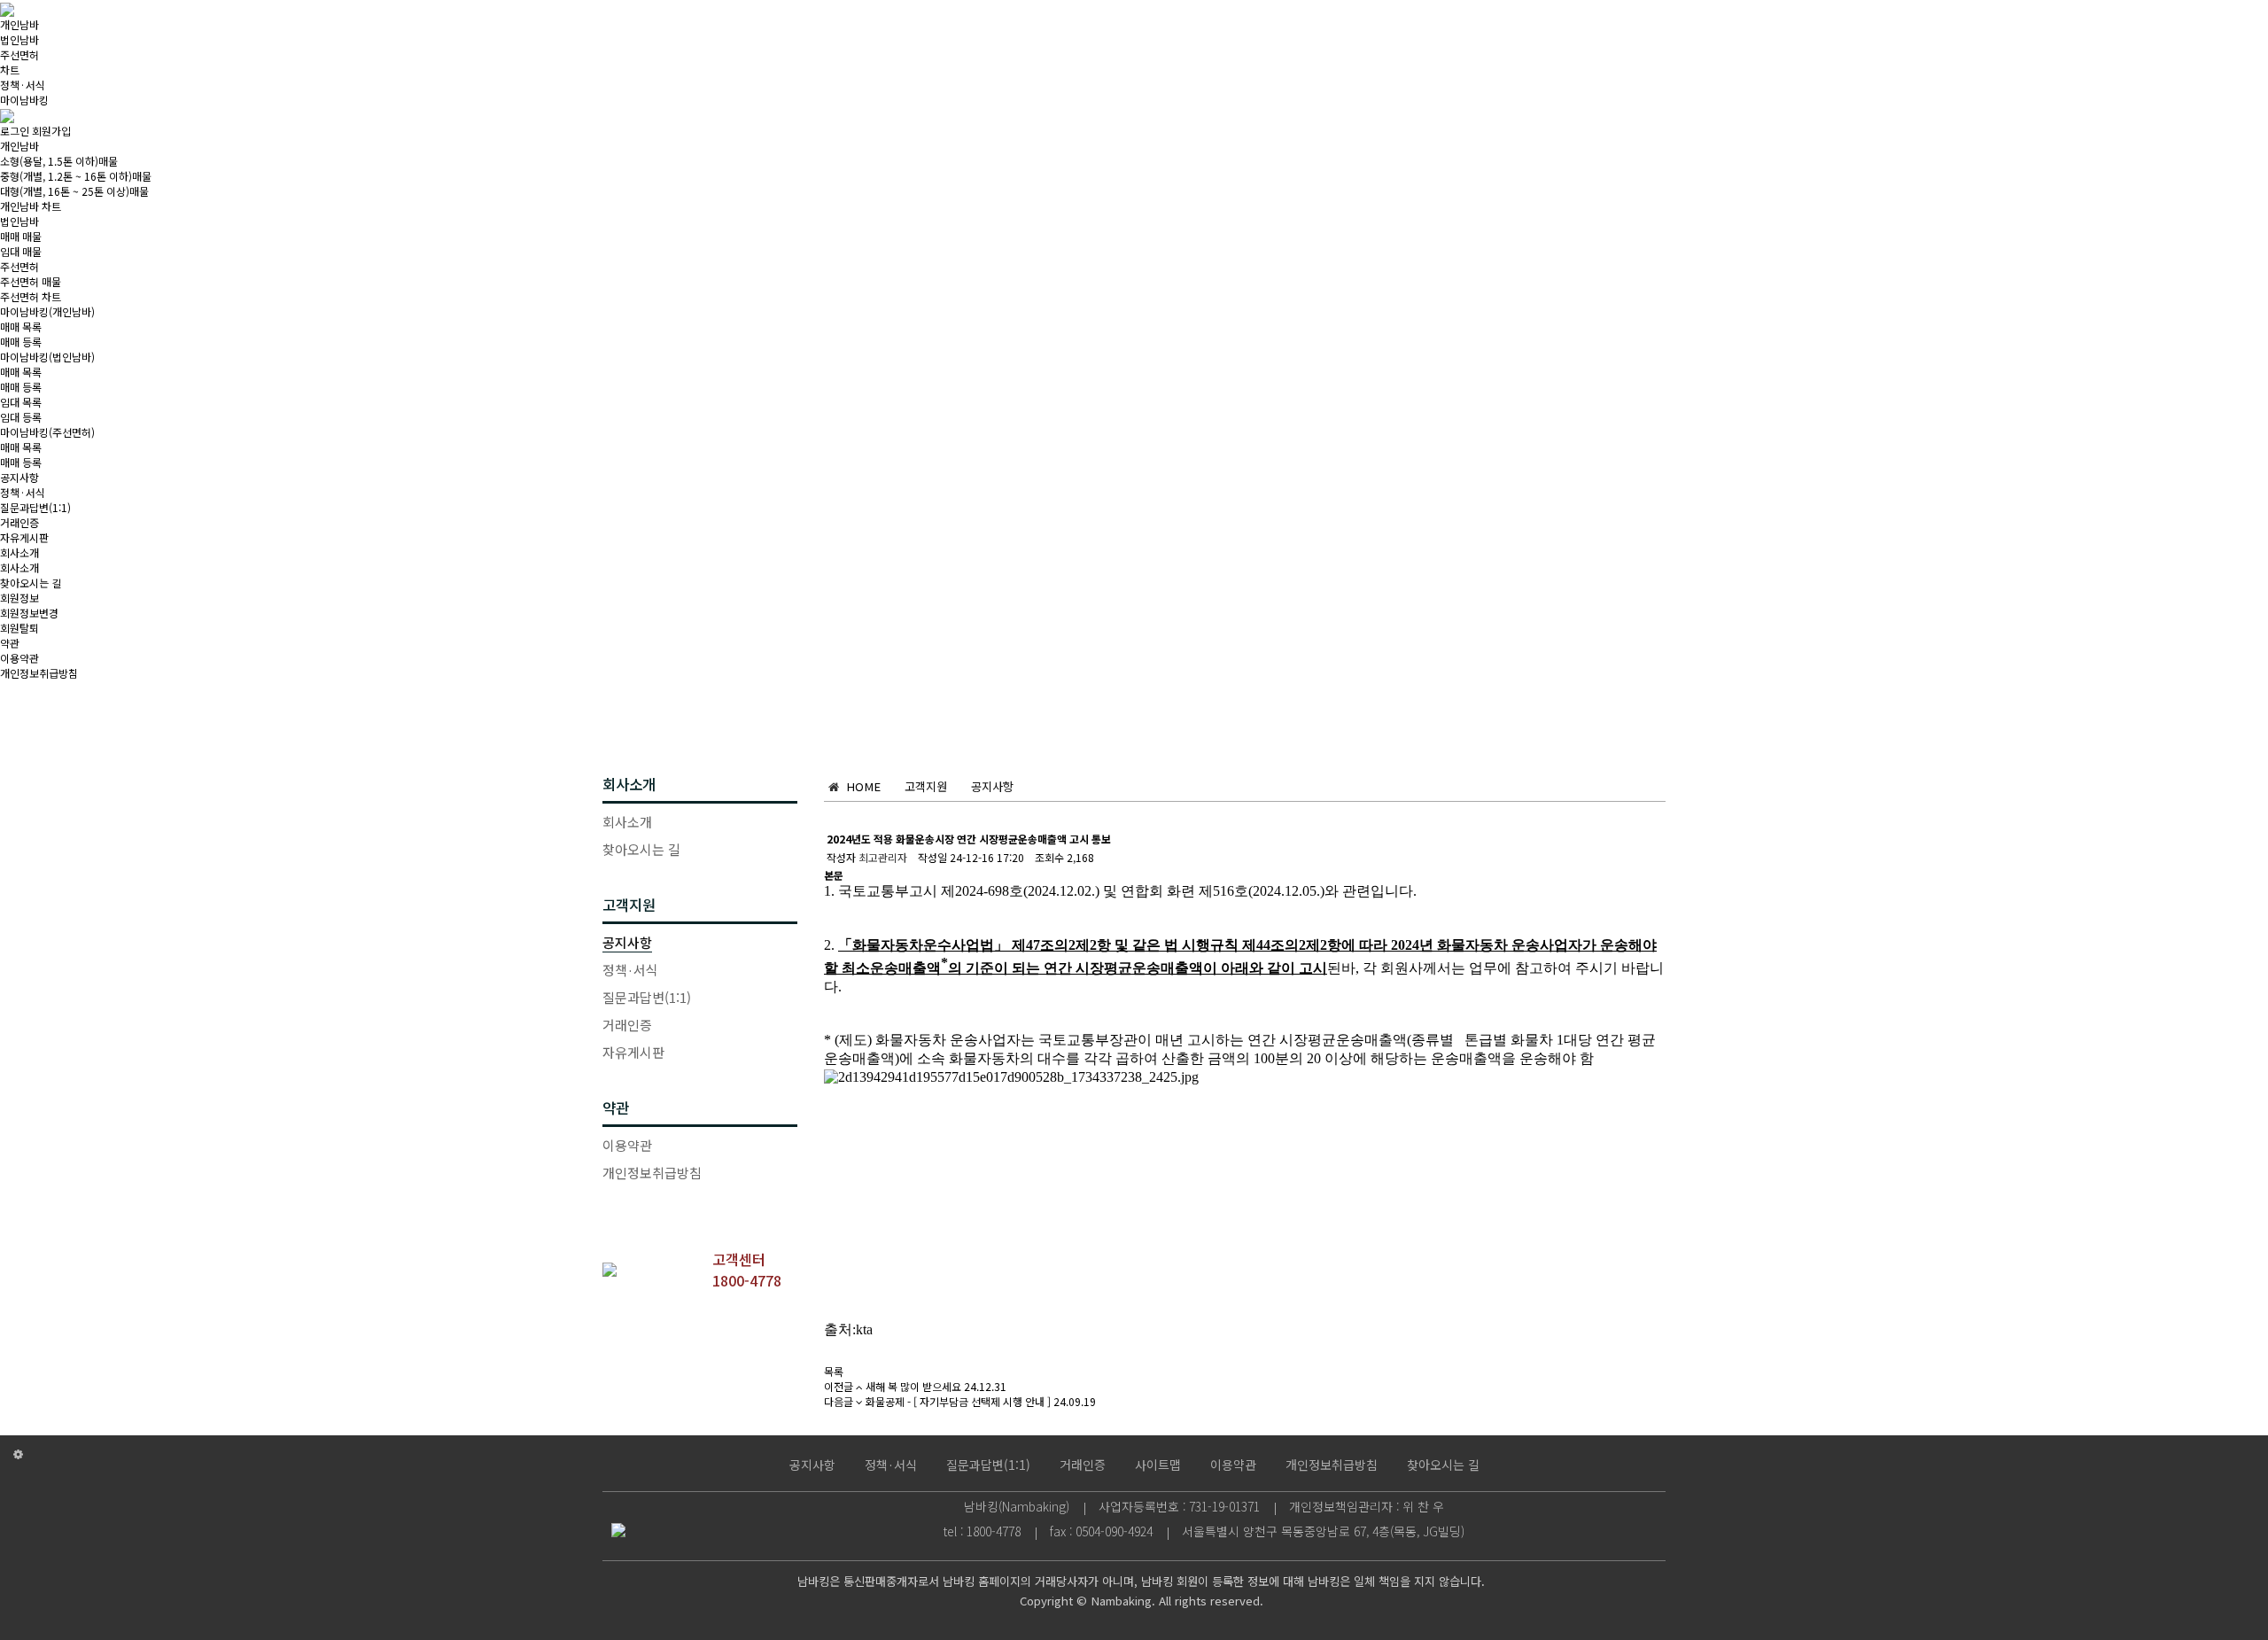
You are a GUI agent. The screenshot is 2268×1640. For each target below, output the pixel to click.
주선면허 (19, 54)
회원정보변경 (29, 613)
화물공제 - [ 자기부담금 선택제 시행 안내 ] (958, 1401)
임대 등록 (21, 417)
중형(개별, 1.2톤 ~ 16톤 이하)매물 (76, 176)
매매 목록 (21, 326)
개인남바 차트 (31, 206)
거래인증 (19, 522)
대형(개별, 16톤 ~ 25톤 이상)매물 (74, 191)
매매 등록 (21, 342)
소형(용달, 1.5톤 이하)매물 (59, 161)
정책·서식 (23, 85)
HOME (860, 786)
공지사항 (19, 477)
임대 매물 (21, 251)
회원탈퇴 (19, 628)
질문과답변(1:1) (35, 507)
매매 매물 (21, 236)
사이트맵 (1158, 1465)
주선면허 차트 (31, 296)
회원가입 (51, 131)
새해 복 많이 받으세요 (913, 1386)
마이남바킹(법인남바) (47, 357)
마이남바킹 (24, 100)
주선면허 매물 (31, 281)
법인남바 (19, 39)
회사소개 (19, 552)
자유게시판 (24, 537)
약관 (10, 643)
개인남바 (19, 24)
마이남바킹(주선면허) (47, 432)
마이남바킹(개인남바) (47, 311)
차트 (10, 70)
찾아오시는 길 (31, 583)
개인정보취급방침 (39, 673)
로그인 (15, 131)
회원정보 (19, 598)
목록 (834, 1371)
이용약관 (19, 658)
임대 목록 (21, 402)
